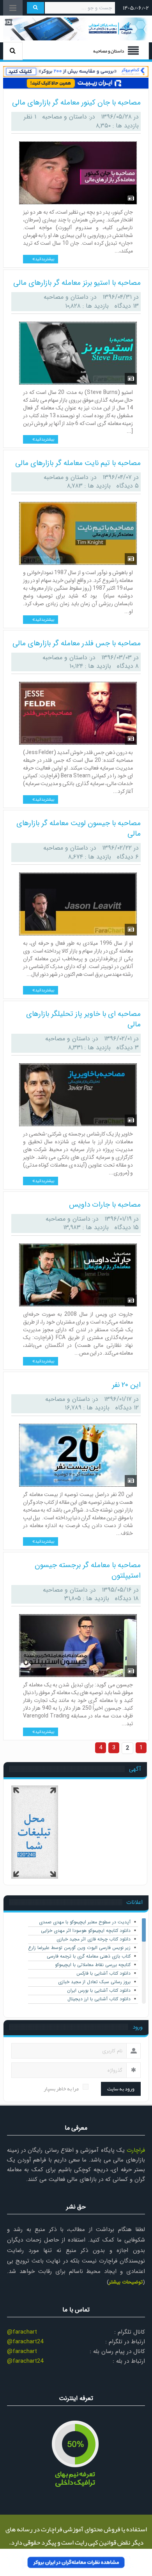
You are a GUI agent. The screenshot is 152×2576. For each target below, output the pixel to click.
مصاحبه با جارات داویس (105, 1205)
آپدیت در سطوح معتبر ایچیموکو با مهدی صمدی (85, 1922)
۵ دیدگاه (128, 486)
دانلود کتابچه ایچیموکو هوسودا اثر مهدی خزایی (86, 1931)
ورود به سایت (121, 2089)
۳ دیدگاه (128, 1048)
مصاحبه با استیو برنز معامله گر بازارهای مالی (77, 283)
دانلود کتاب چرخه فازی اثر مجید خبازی (94, 1939)
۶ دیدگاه (128, 857)
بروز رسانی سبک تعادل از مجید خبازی (94, 1982)
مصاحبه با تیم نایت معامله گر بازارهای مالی (78, 463)
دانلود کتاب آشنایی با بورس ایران (99, 1990)
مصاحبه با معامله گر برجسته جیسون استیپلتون (88, 1570)
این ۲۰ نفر (126, 1385)
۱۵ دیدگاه (127, 1227)
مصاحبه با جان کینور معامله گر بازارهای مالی (76, 103)
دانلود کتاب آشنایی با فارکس (103, 1973)
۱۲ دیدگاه (127, 1408)
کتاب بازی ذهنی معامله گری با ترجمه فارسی (89, 1956)
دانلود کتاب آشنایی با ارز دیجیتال (99, 1999)
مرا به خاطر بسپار (61, 2089)
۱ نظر (30, 117)
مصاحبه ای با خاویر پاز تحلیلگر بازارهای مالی (83, 1019)
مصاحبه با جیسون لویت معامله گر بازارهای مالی (79, 828)
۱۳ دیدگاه (127, 306)
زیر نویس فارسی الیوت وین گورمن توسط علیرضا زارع (79, 1948)
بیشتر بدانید (44, 260)
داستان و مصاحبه (65, 117)
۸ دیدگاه (128, 666)
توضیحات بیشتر (126, 2282)
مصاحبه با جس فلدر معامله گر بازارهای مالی (77, 643)
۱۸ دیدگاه (127, 1598)
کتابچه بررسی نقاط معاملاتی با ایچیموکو (93, 1965)
